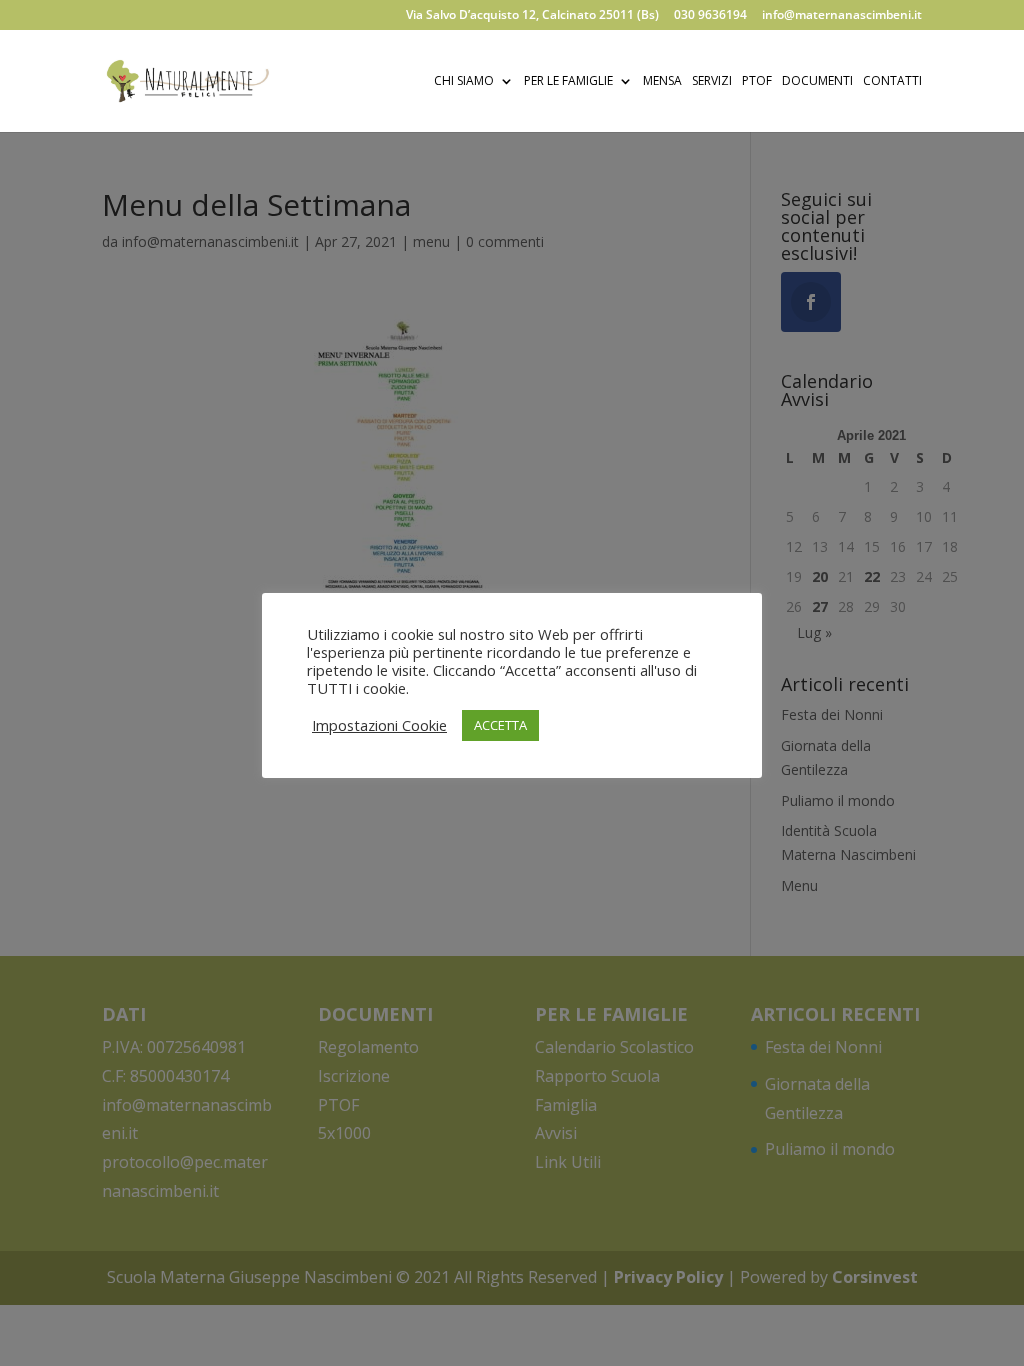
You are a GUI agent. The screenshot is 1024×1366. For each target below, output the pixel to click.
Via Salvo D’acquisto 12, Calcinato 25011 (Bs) (532, 16)
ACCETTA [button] (500, 725)
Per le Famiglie (568, 82)
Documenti (817, 82)
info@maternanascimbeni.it (842, 16)
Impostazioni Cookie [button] (379, 725)
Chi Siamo (464, 82)
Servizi (712, 82)
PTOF (757, 82)
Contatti (892, 82)
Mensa (662, 82)
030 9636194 (710, 16)
